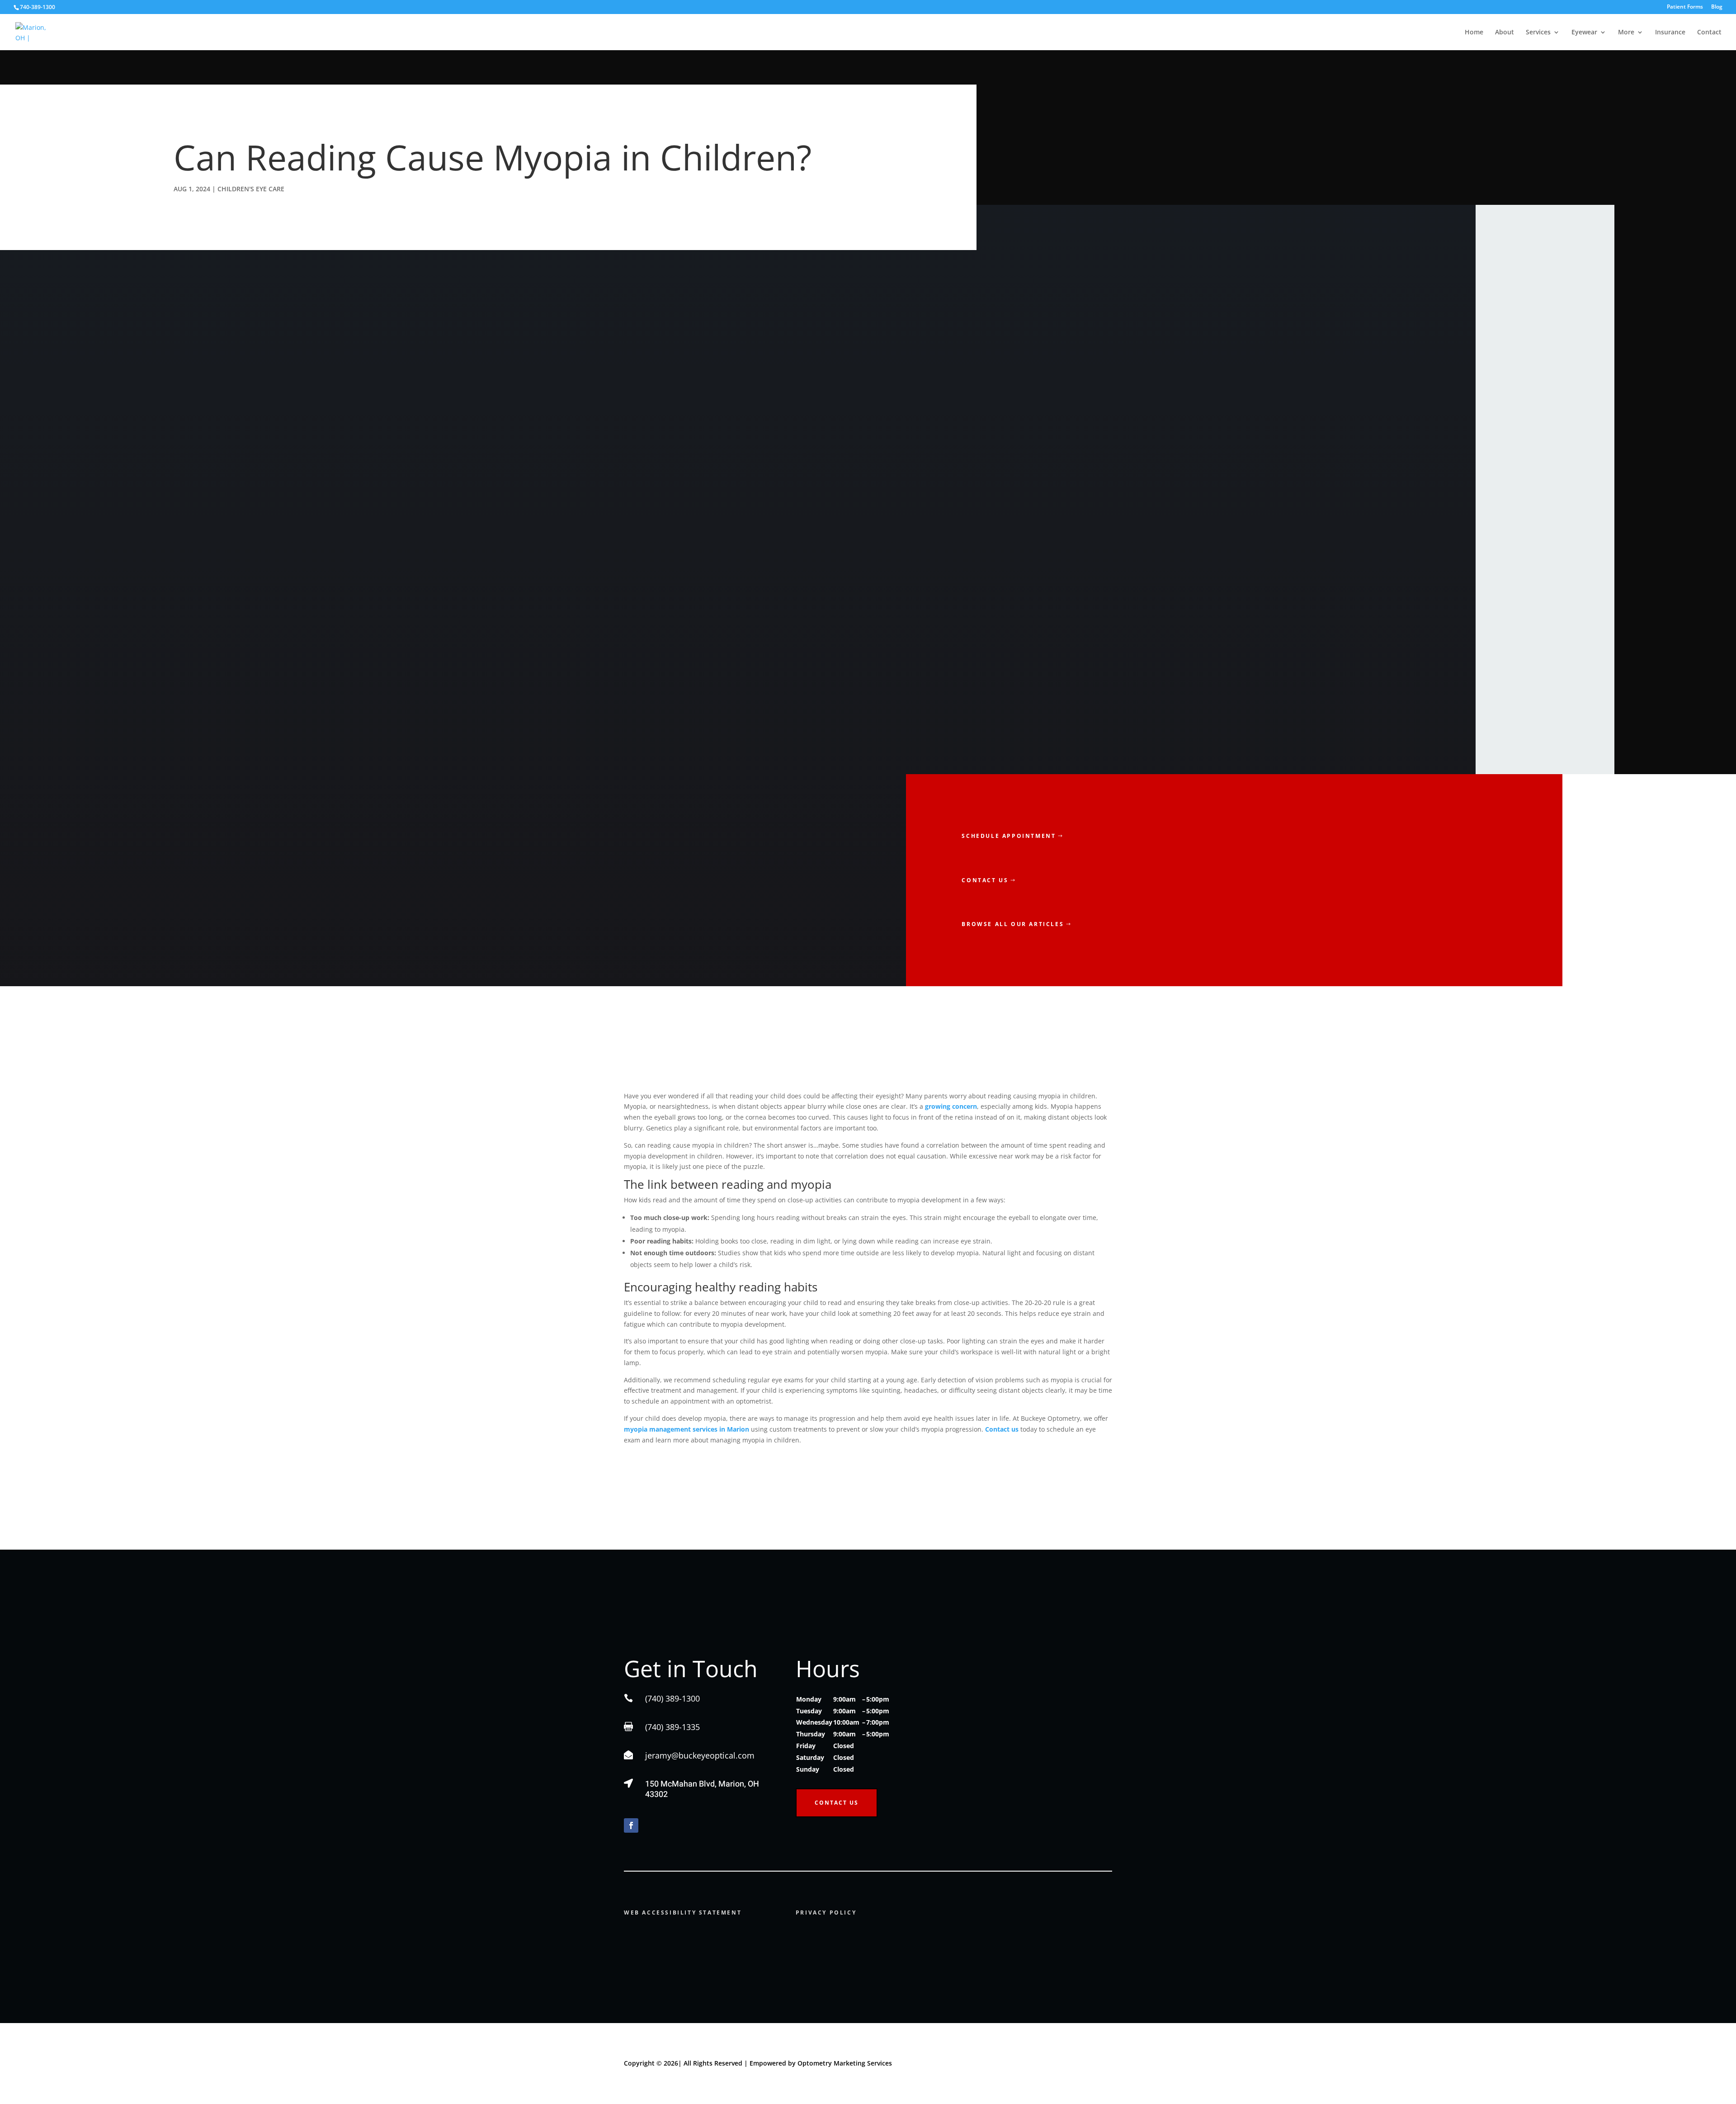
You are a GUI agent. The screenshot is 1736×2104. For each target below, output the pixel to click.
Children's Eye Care (251, 189)
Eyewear (1584, 33)
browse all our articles (1013, 924)
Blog (1717, 7)
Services (1538, 33)
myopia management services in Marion (686, 1429)
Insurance (1670, 33)
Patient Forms (1685, 7)
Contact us (985, 880)
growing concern (951, 1106)
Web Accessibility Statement (683, 1913)
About (1505, 33)
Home (1474, 33)
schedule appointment (1009, 836)
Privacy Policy (826, 1913)
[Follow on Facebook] (631, 1825)
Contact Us (837, 1803)
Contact (1709, 33)
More (1626, 33)
